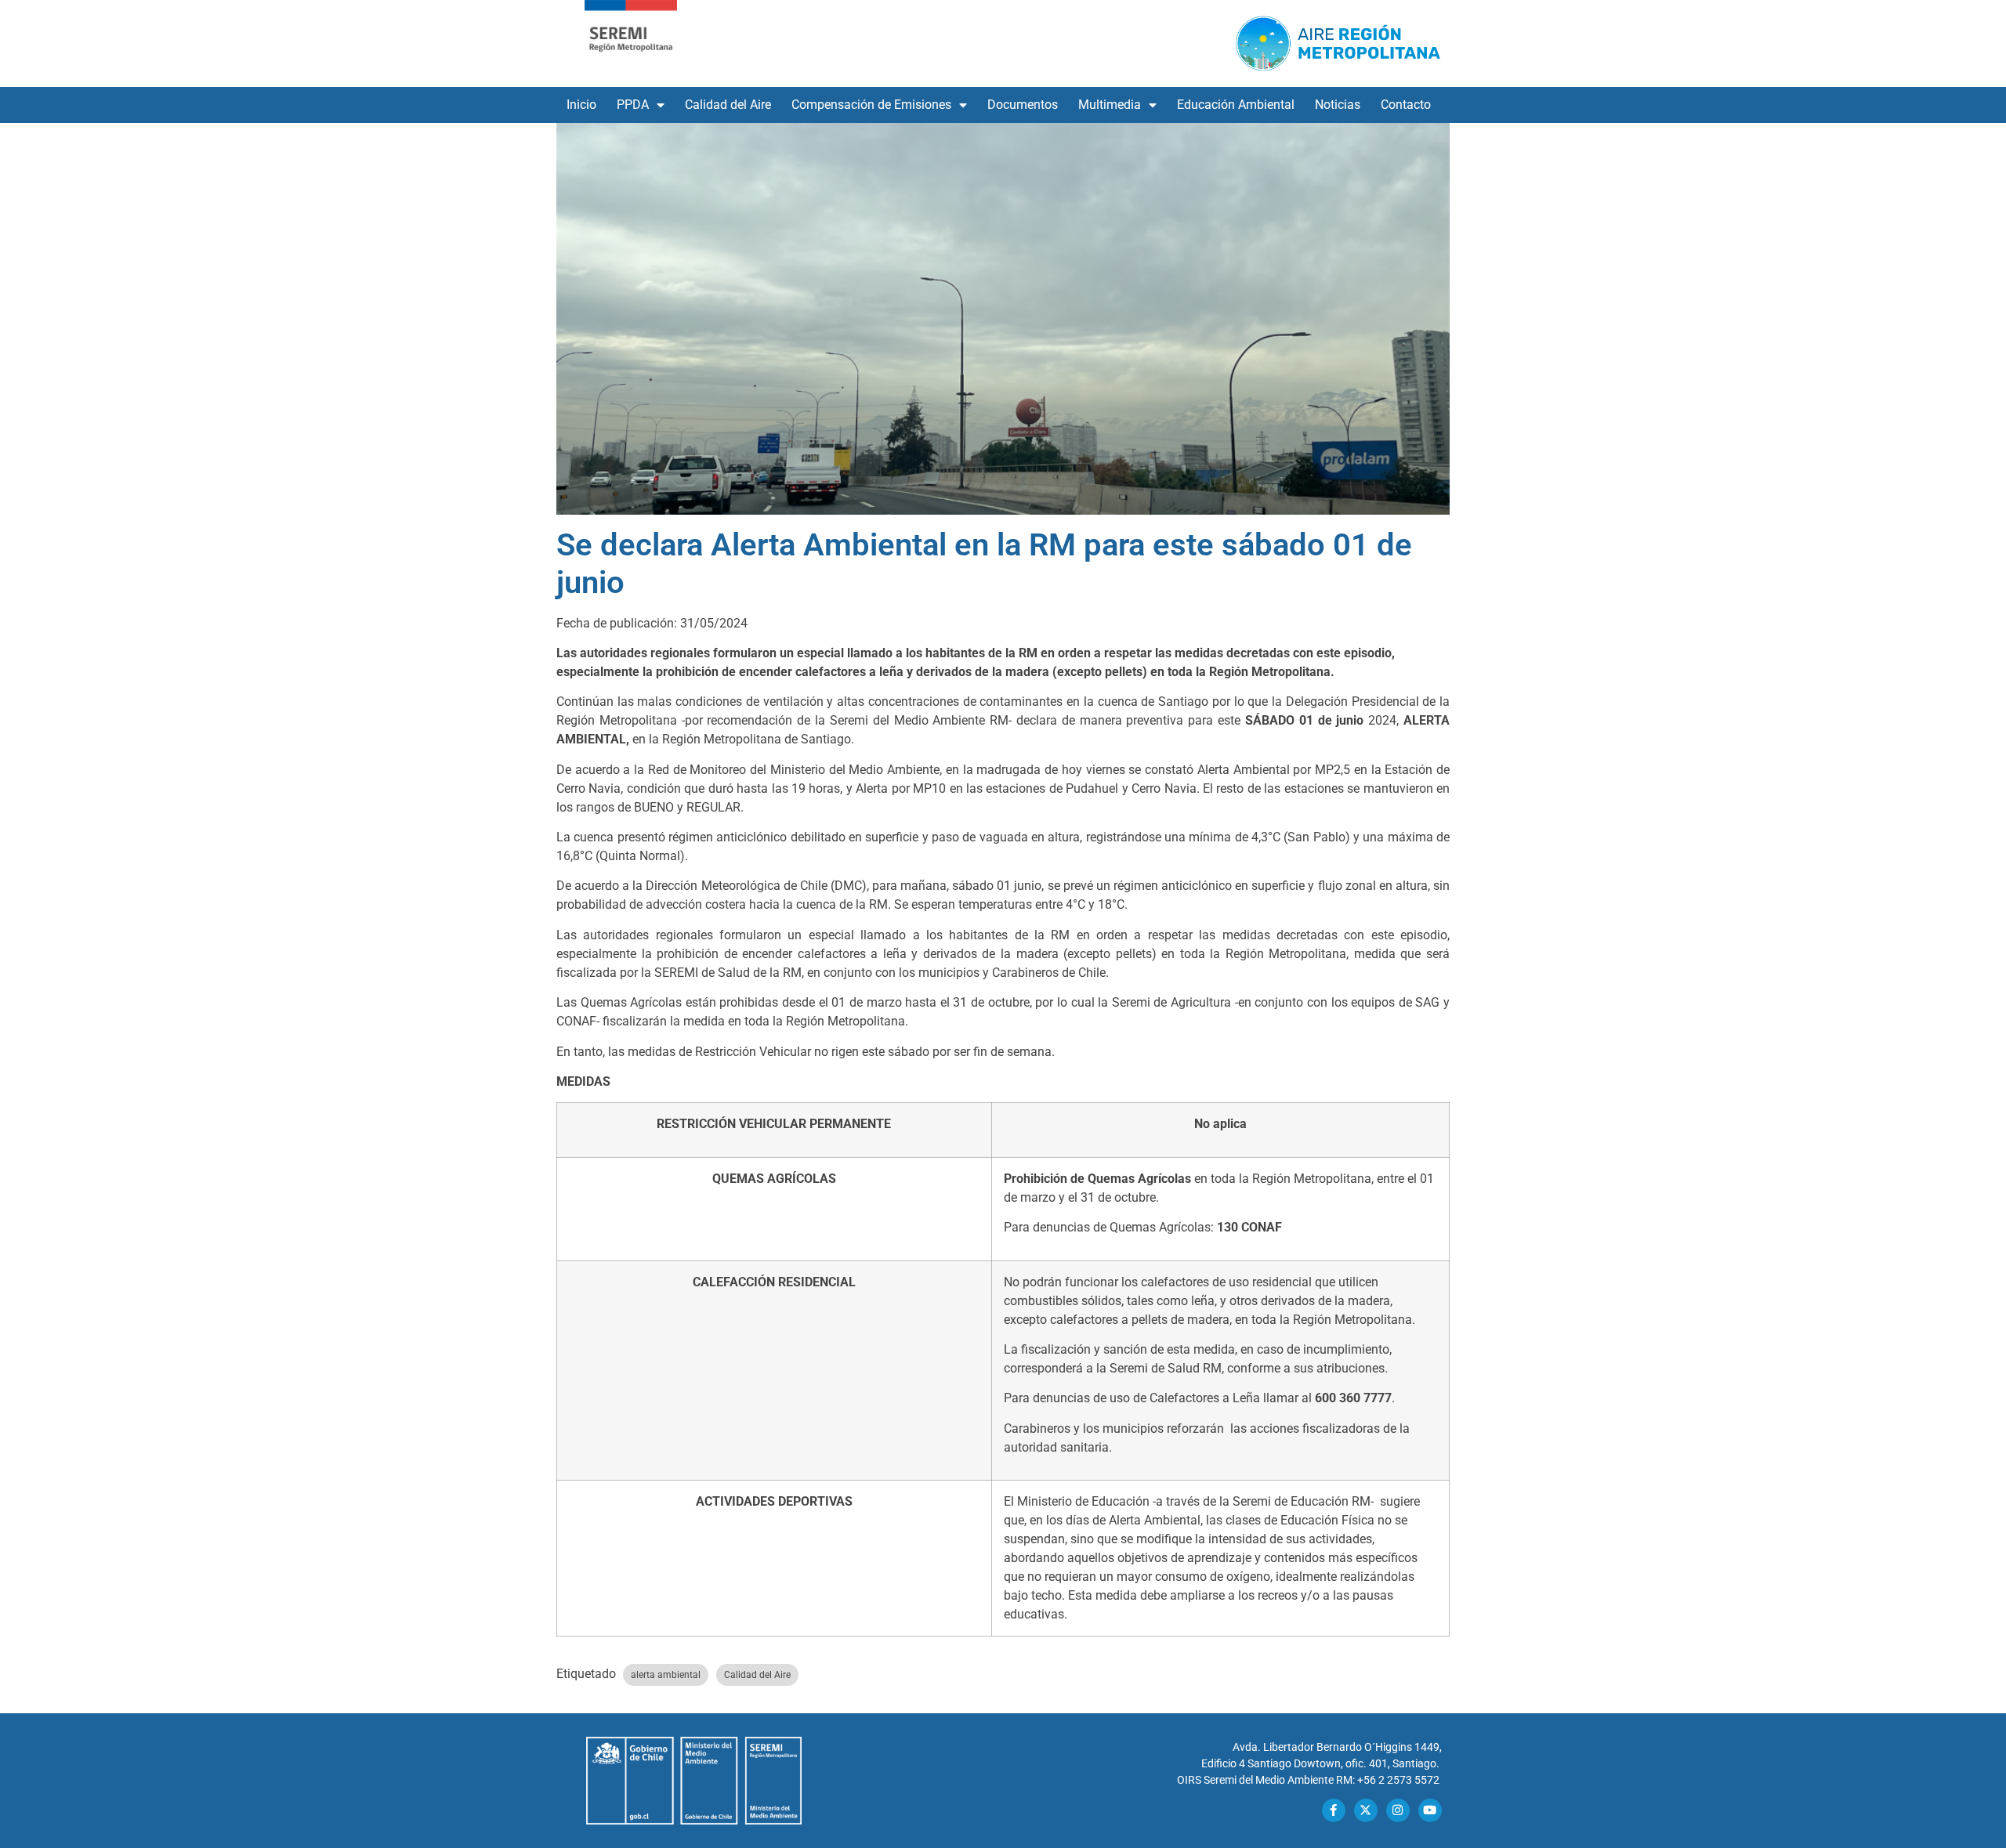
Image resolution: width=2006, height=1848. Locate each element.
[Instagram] (1398, 1810)
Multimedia (1110, 105)
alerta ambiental (666, 1675)
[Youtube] (1430, 1810)
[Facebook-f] (1334, 1810)
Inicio (581, 105)
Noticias (1338, 105)
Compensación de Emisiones (871, 105)
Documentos (1023, 105)
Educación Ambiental (1236, 105)
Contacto (1406, 105)
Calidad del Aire (728, 105)
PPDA (633, 105)
